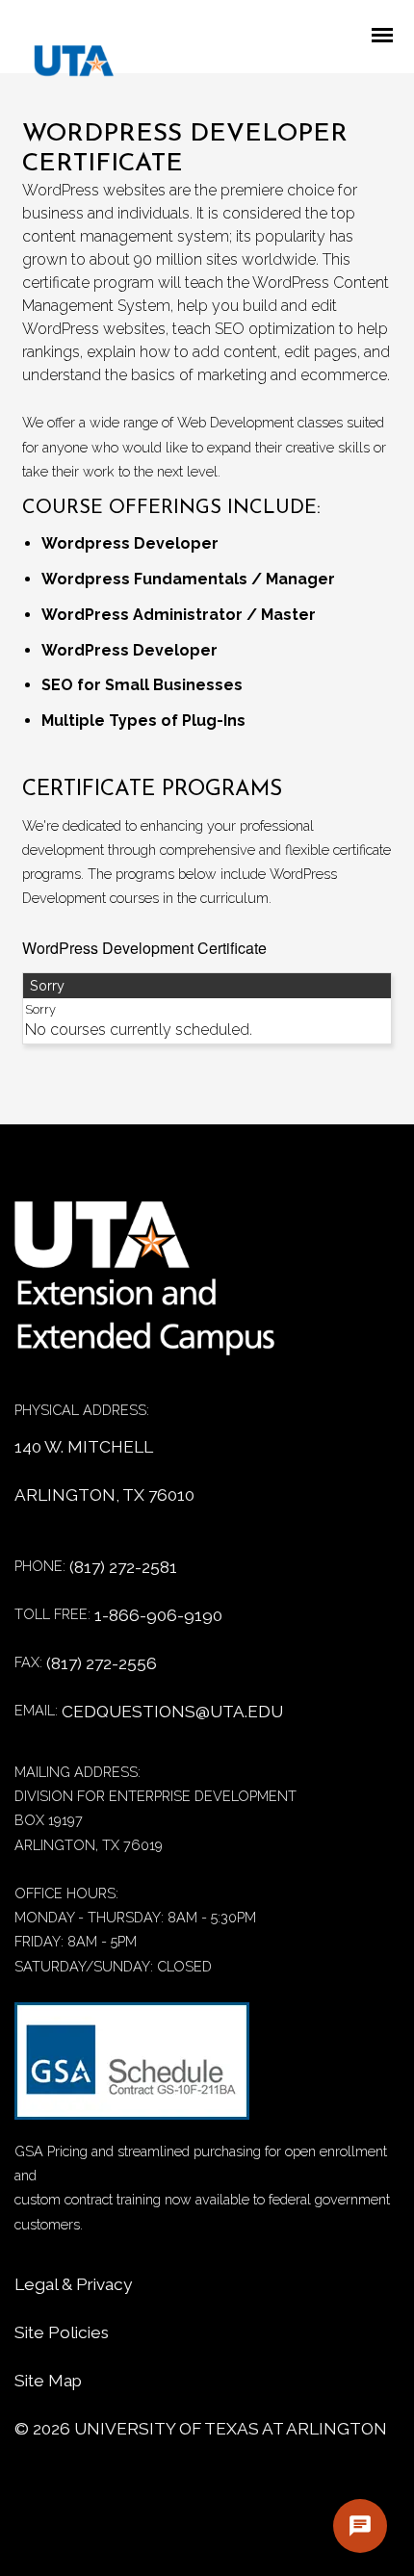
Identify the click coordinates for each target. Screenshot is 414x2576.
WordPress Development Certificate (144, 948)
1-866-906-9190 (158, 1615)
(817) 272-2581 (123, 1567)
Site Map (48, 2381)
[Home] (159, 1288)
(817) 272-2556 (102, 1663)
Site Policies (62, 2332)
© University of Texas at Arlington (201, 2429)
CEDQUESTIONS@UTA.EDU (172, 1712)
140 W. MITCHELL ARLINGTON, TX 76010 (104, 1471)
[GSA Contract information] (132, 2071)
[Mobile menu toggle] (388, 37)
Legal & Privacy (73, 2284)
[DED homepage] (65, 65)
